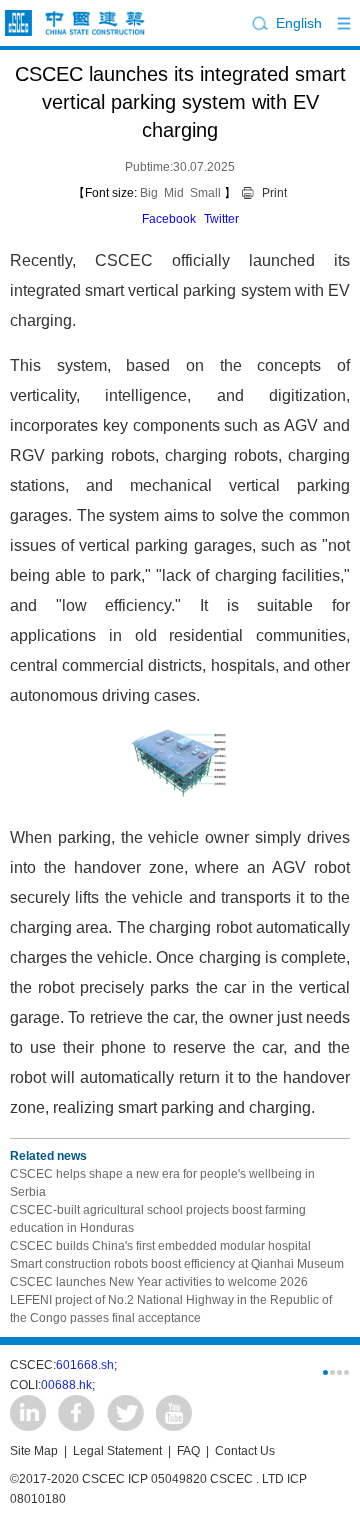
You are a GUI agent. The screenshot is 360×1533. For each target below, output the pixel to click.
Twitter (221, 219)
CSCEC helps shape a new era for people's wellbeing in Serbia (162, 1183)
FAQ (188, 1451)
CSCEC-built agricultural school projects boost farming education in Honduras (158, 1219)
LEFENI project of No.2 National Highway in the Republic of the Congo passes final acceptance (171, 1309)
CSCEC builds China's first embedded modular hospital (160, 1246)
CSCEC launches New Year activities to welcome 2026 (159, 1282)
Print (274, 193)
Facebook (169, 219)
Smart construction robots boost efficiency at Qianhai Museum (177, 1264)
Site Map (34, 1451)
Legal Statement (117, 1451)
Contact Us (245, 1451)
